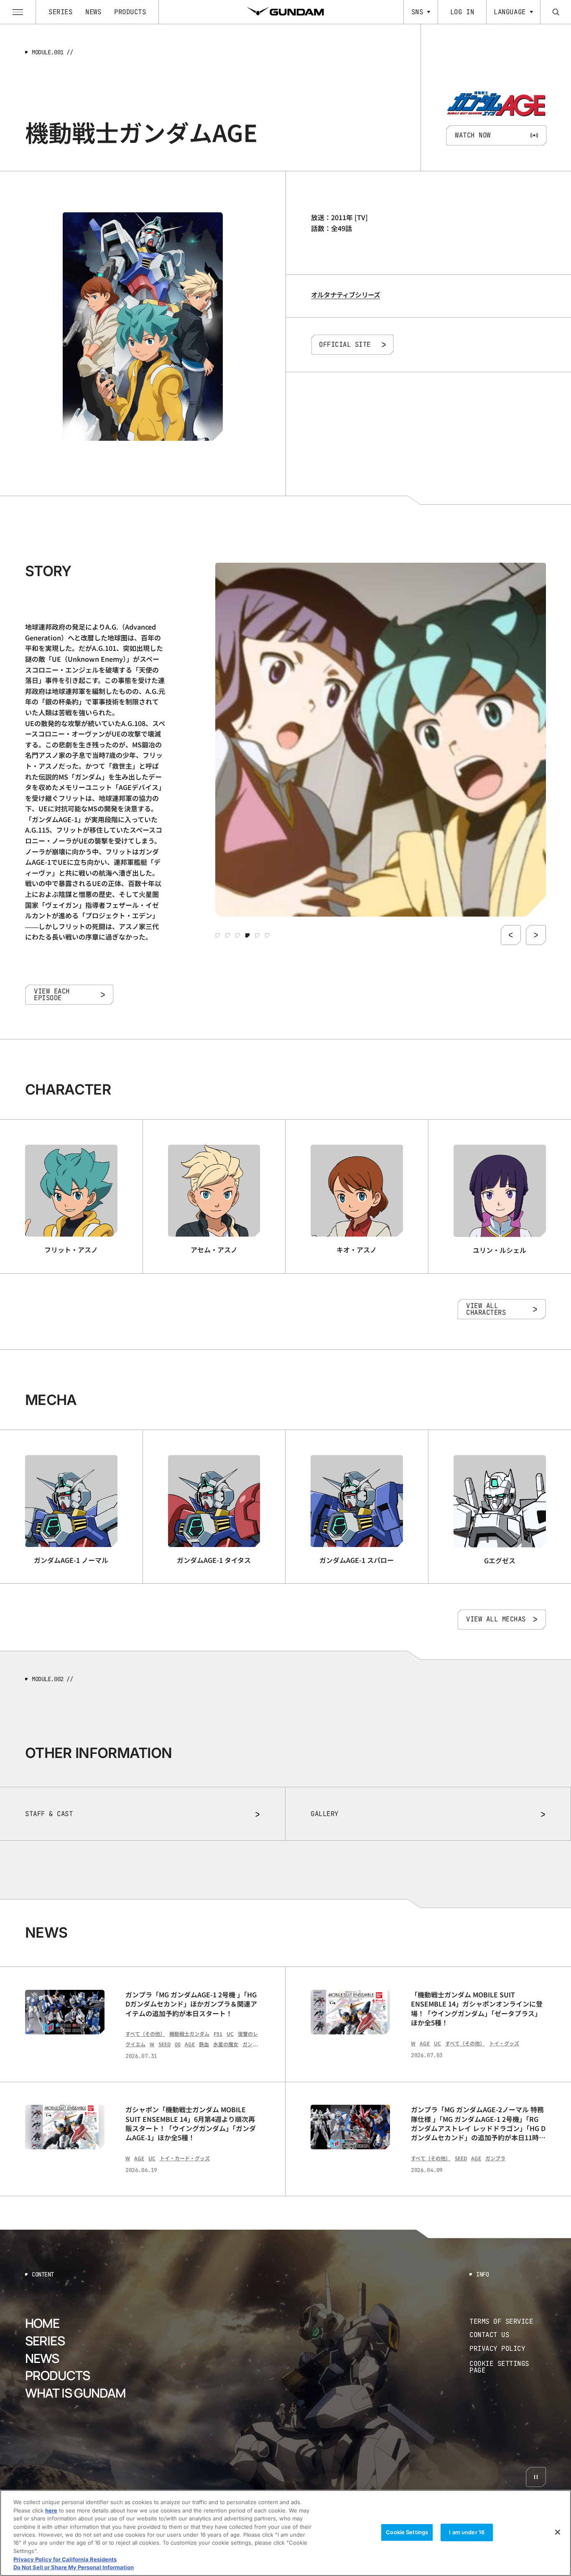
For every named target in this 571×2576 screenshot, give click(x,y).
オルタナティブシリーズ (345, 295)
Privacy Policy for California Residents (65, 2559)
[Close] (558, 2532)
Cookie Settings (407, 2532)
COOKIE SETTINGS (508, 2367)
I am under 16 (467, 2532)
